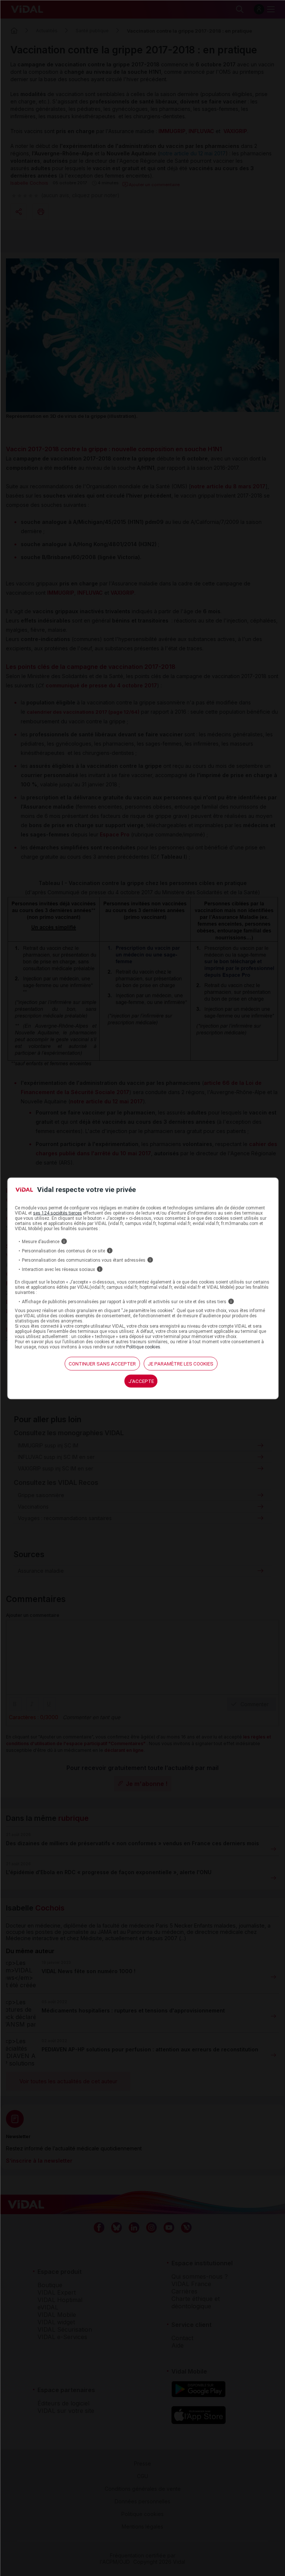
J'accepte (141, 1381)
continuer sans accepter (102, 1364)
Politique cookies (143, 1347)
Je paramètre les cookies (181, 1364)
